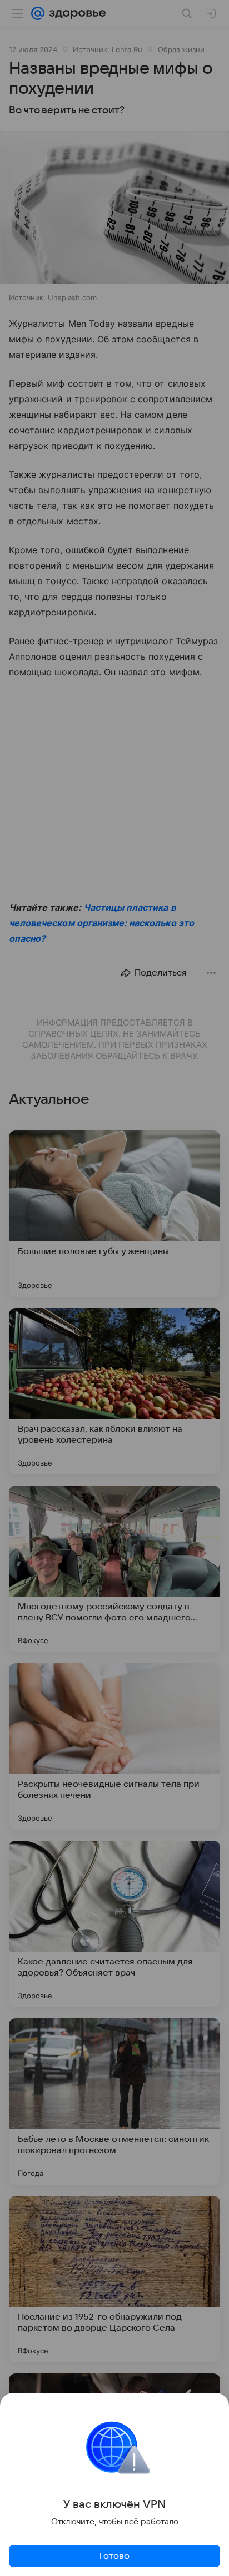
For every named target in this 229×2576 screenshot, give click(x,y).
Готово (114, 2556)
